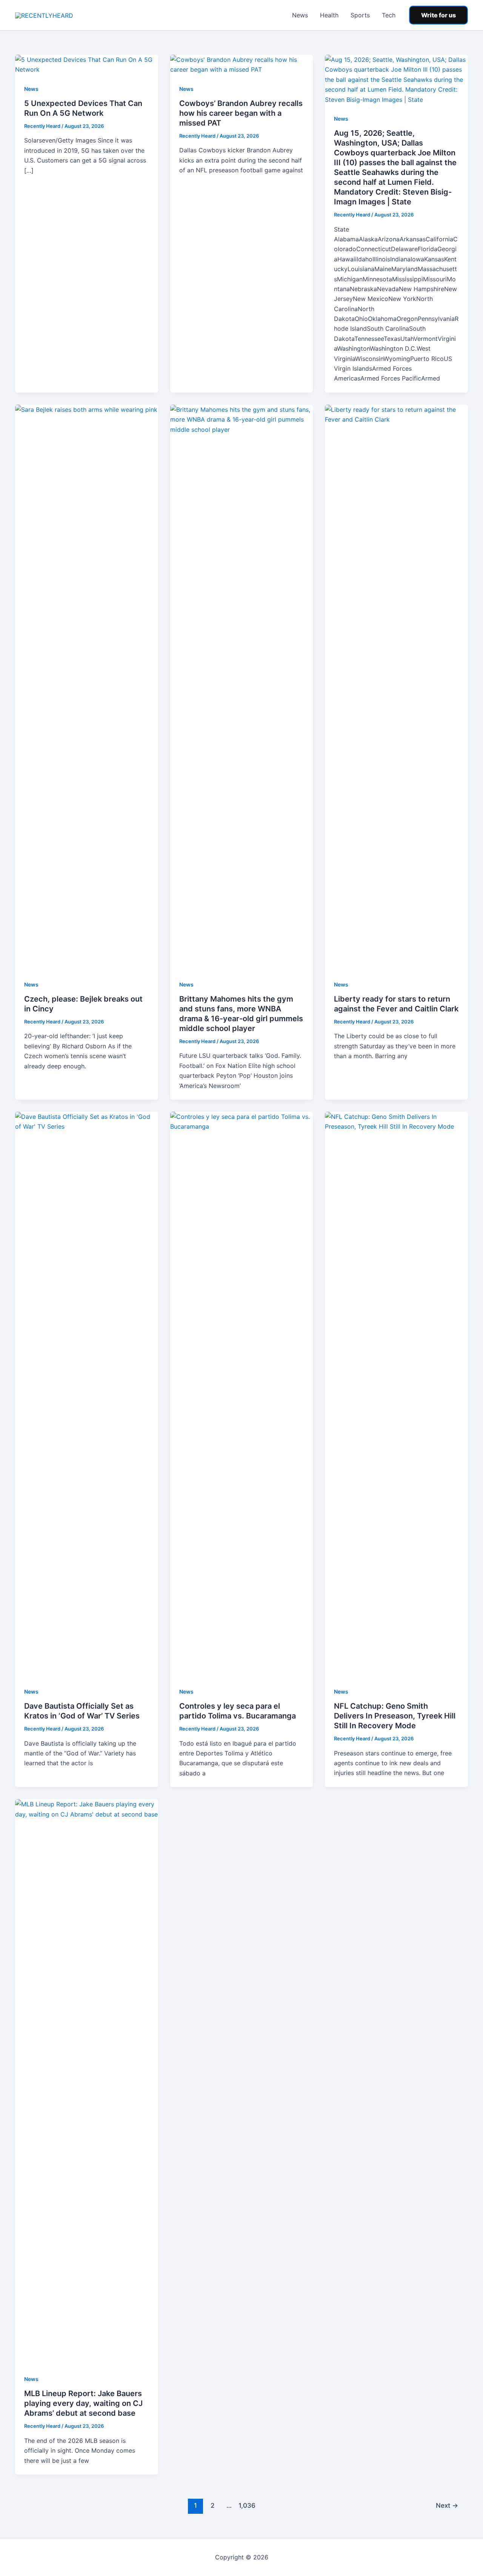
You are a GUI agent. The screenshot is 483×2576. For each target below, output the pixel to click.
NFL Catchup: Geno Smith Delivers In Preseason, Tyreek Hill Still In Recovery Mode (395, 1716)
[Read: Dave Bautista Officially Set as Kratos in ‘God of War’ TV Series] (87, 1394)
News (300, 15)
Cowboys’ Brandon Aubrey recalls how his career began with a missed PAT (241, 113)
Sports (360, 15)
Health (329, 15)
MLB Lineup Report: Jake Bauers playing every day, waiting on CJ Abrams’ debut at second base (83, 2403)
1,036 (246, 2505)
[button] (438, 15)
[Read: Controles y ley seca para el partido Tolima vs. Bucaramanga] (242, 1394)
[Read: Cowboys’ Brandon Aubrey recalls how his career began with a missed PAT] (242, 64)
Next (447, 2505)
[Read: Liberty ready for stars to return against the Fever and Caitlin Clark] (396, 687)
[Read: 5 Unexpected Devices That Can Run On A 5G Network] (87, 64)
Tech (389, 15)
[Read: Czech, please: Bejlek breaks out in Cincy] (87, 687)
